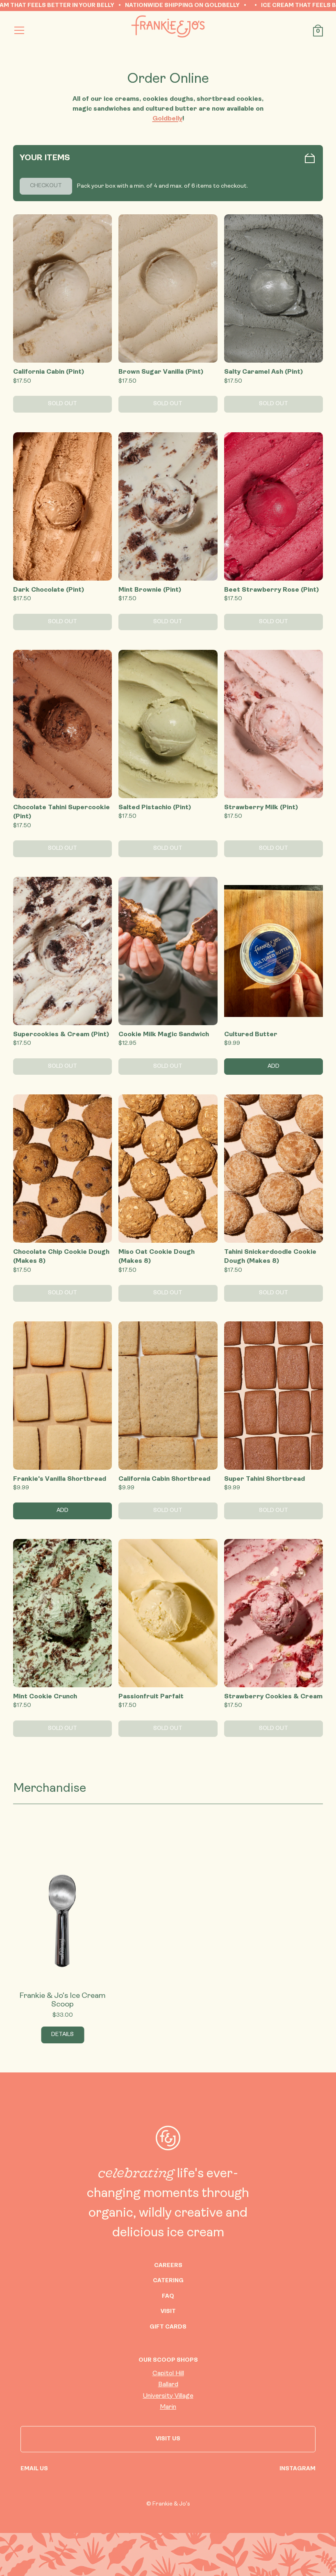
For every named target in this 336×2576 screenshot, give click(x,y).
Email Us (34, 2469)
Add (274, 1066)
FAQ (168, 2296)
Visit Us (168, 2439)
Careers (168, 2266)
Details (62, 2035)
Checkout (46, 186)
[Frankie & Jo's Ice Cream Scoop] (62, 1908)
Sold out (62, 404)
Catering (168, 2281)
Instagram (297, 2469)
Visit (168, 2312)
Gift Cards (168, 2327)
